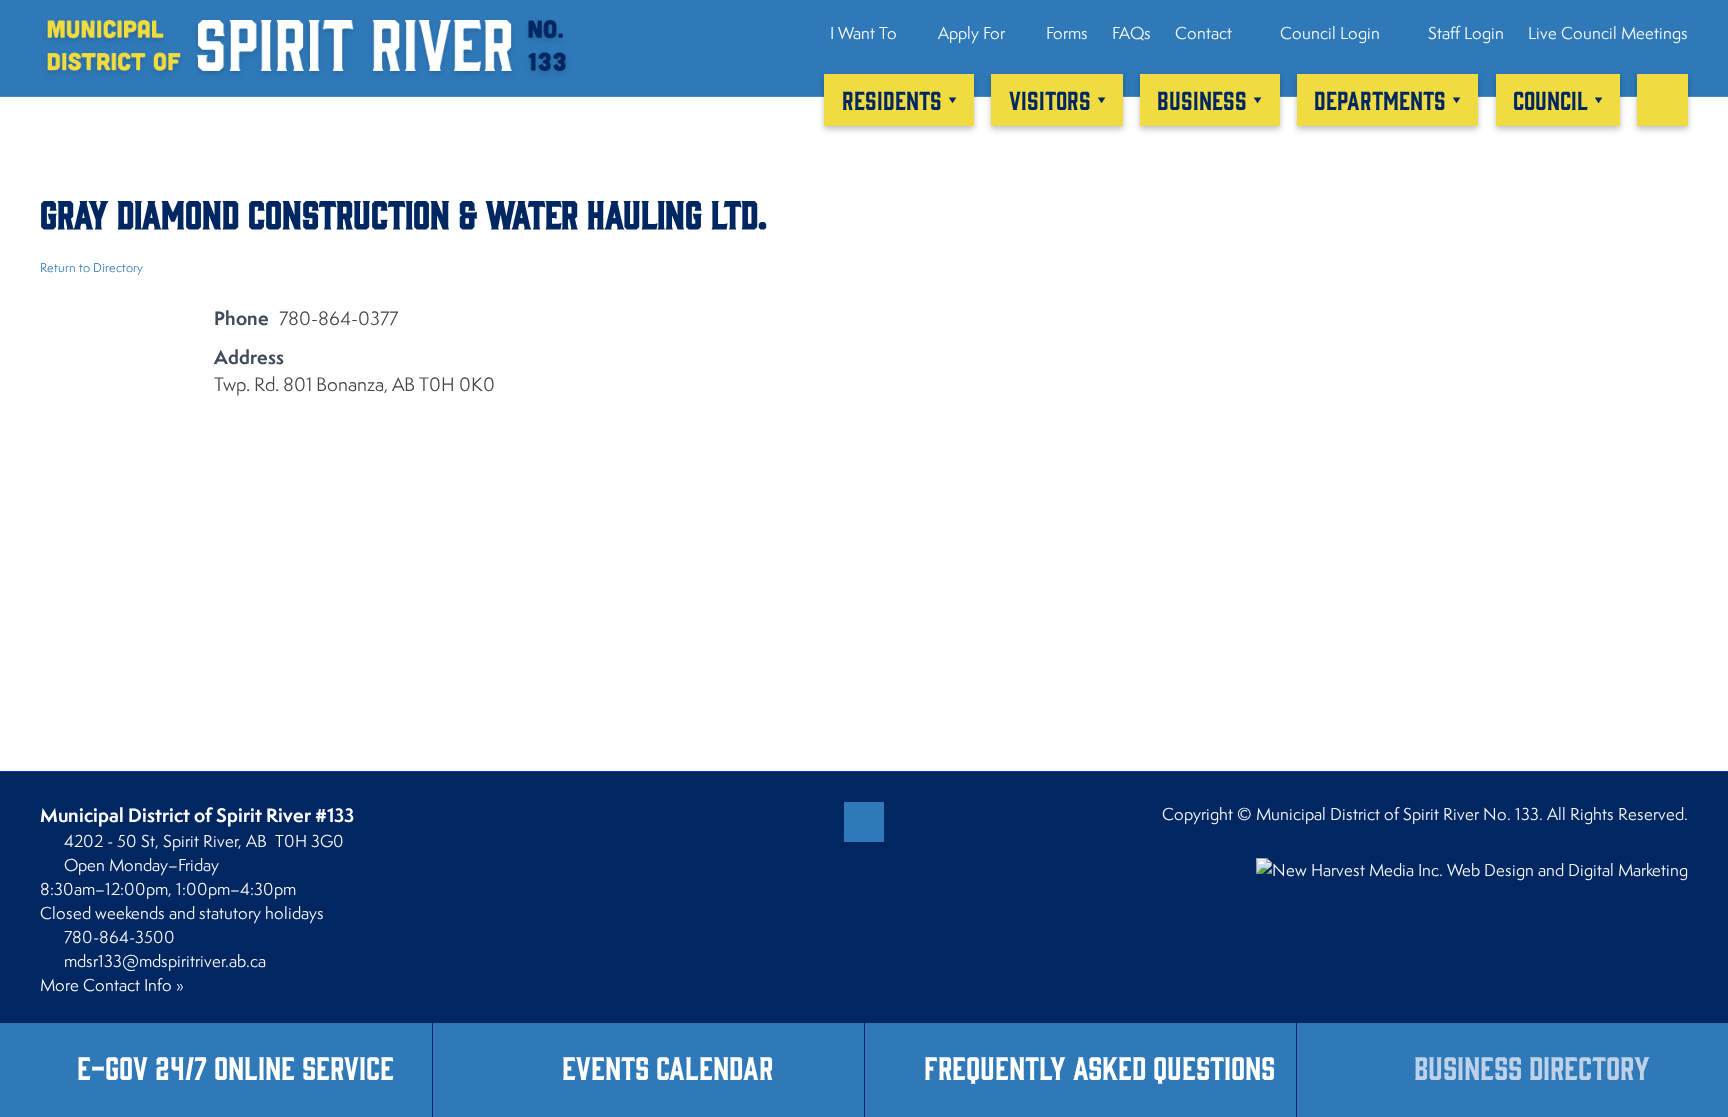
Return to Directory (91, 267)
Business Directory (1532, 1066)
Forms (1067, 33)
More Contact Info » (112, 985)
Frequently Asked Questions (1099, 1066)
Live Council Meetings (1608, 33)
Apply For (971, 33)
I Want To (863, 33)
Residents (892, 99)
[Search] (1662, 100)
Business (1202, 99)
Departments (1380, 99)
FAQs (1131, 33)
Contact (1203, 33)
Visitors (1050, 99)
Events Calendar (667, 1066)
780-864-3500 (119, 937)
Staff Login (1464, 33)
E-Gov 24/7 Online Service (235, 1066)
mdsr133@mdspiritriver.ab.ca (165, 961)
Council (1550, 99)
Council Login (1328, 33)
